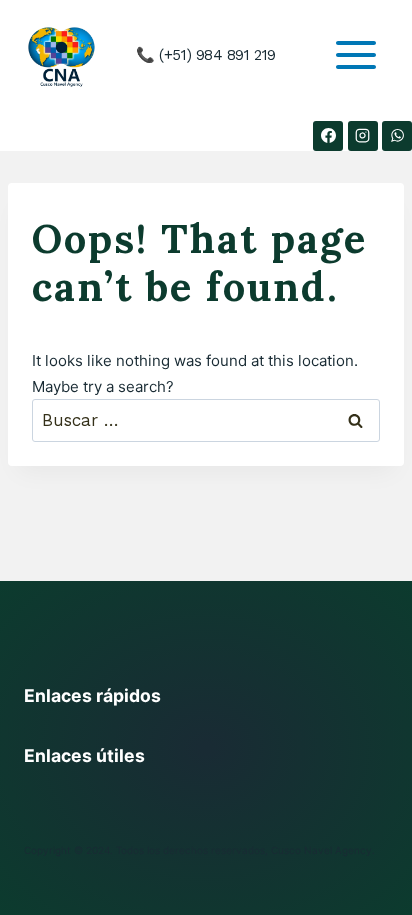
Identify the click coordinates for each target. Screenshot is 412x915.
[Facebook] (328, 136)
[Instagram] (363, 136)
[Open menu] (355, 55)
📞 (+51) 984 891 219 (205, 55)
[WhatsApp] (397, 136)
